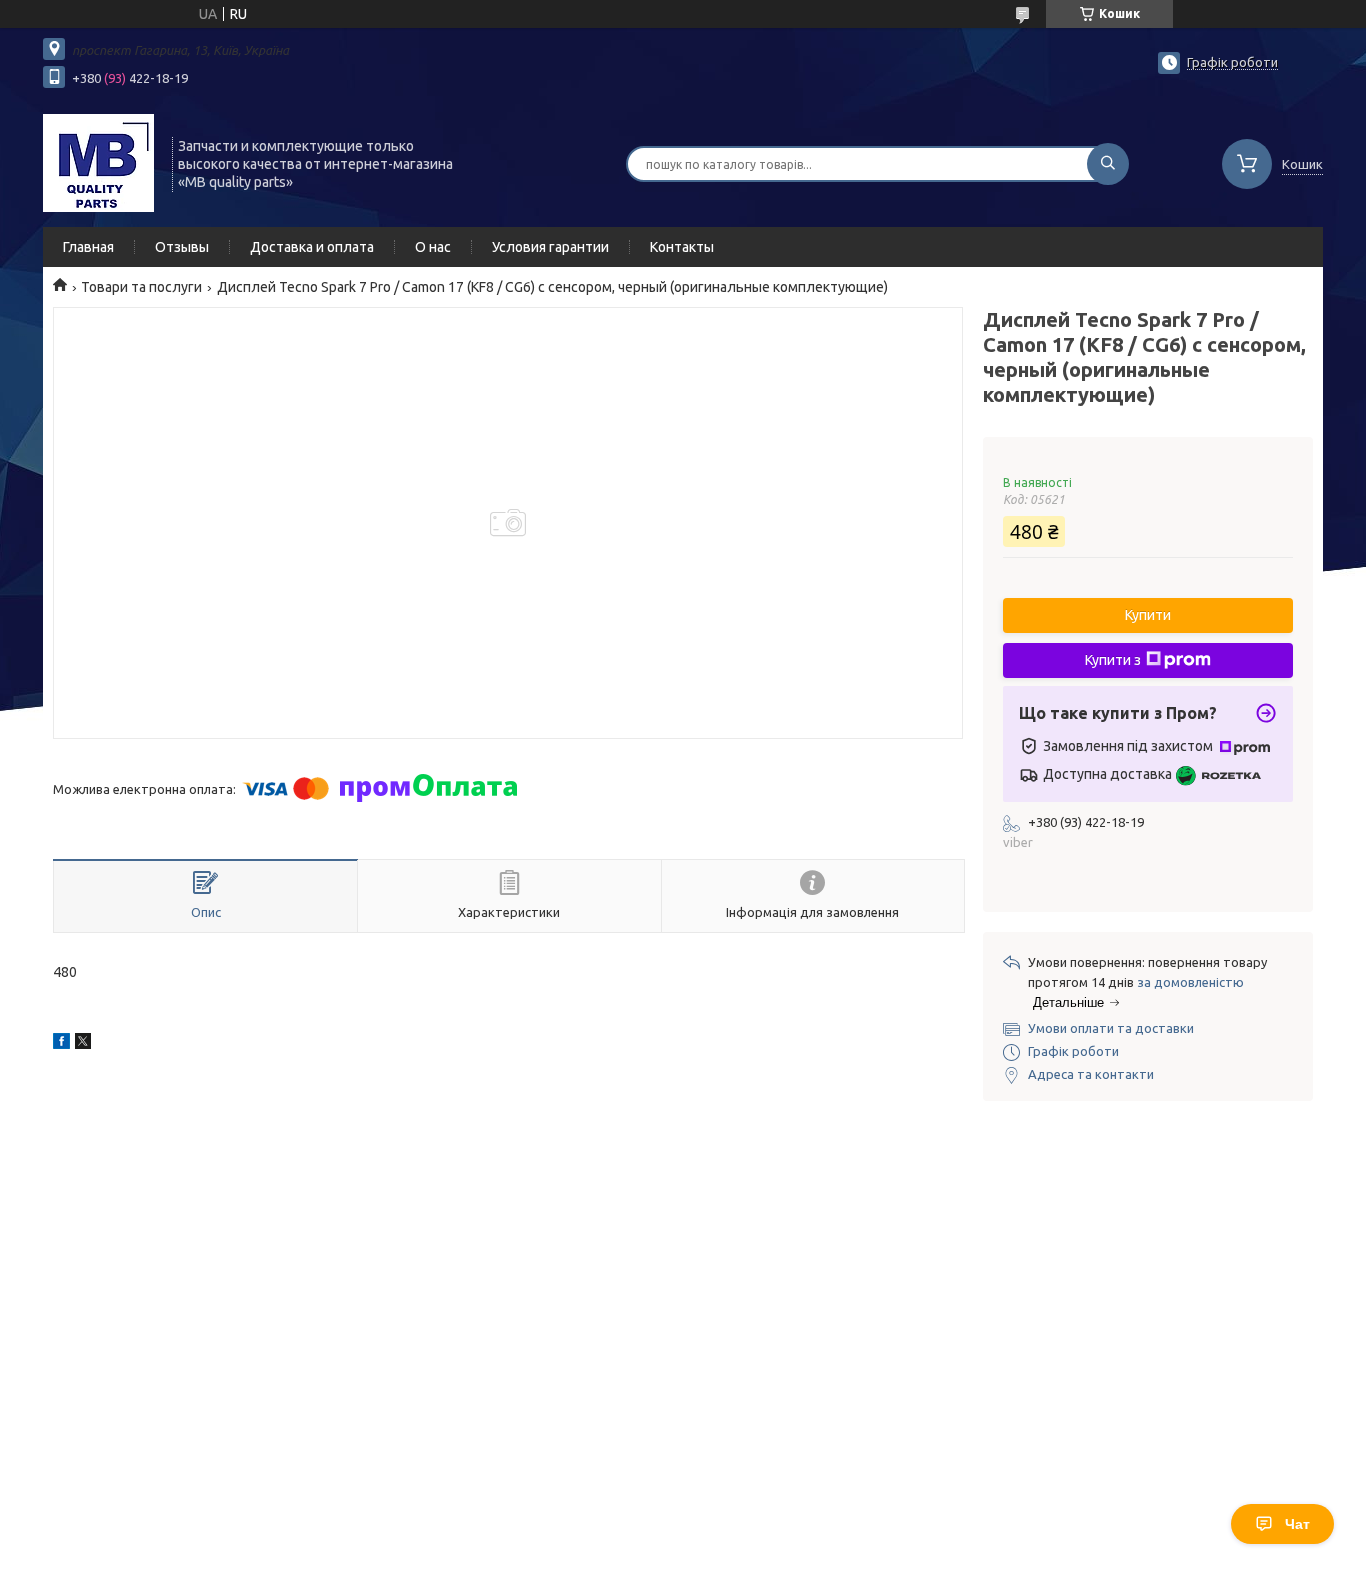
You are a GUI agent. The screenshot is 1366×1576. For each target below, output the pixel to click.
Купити (1148, 615)
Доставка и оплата (312, 247)
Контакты (682, 247)
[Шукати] (1108, 164)
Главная (88, 247)
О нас (433, 247)
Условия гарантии (550, 247)
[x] (83, 1044)
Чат (1297, 1524)
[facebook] (61, 1044)
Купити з (1113, 660)
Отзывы (182, 247)
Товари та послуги (141, 287)
